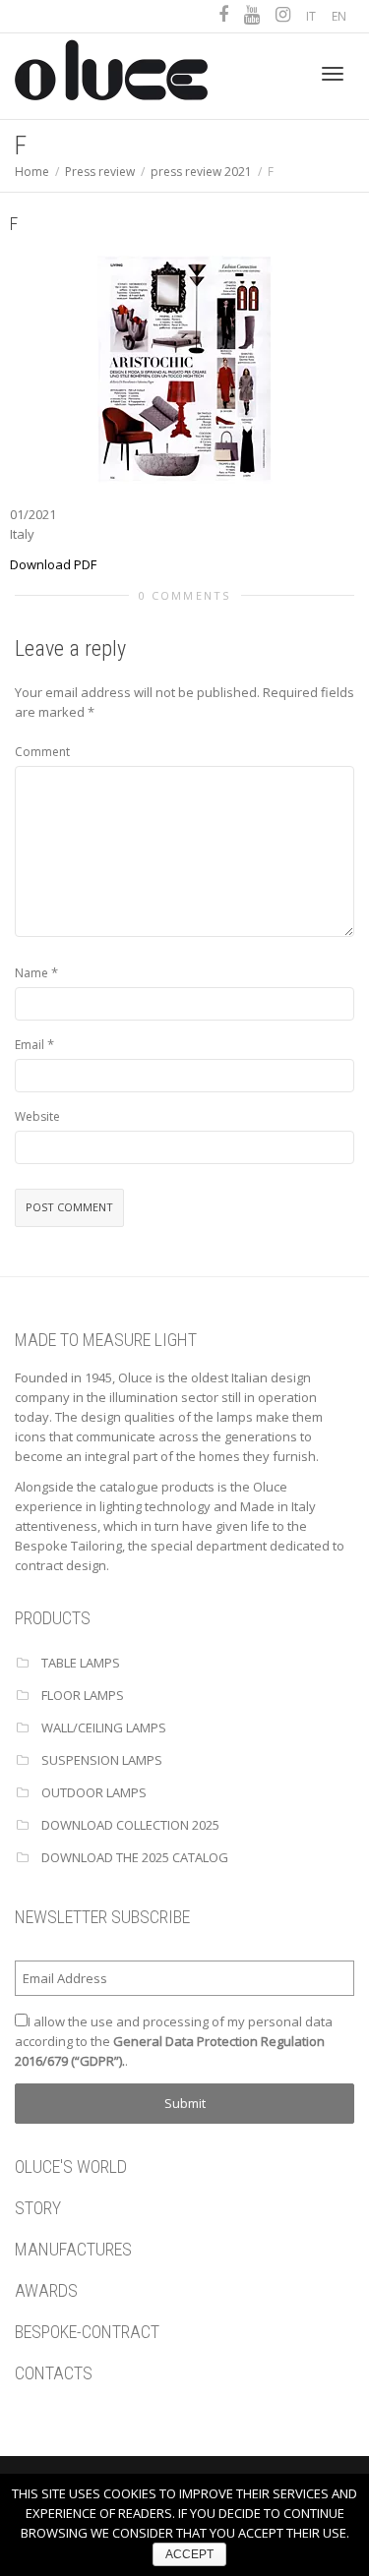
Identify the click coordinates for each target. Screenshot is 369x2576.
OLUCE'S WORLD (71, 2166)
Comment (42, 752)
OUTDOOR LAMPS (94, 1792)
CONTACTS (54, 2373)
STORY (38, 2208)
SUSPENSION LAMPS (102, 1760)
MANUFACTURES (73, 2249)
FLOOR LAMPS (83, 1695)
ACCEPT (189, 2554)
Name (31, 973)
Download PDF (53, 564)
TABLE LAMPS (81, 1663)
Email (30, 1045)
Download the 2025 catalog (135, 1857)
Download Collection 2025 (130, 1825)
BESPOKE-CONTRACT (87, 2332)
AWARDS (46, 2290)
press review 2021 (201, 172)
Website (37, 1116)
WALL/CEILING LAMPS (104, 1727)
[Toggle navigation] (333, 74)
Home (32, 172)
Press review (100, 172)
